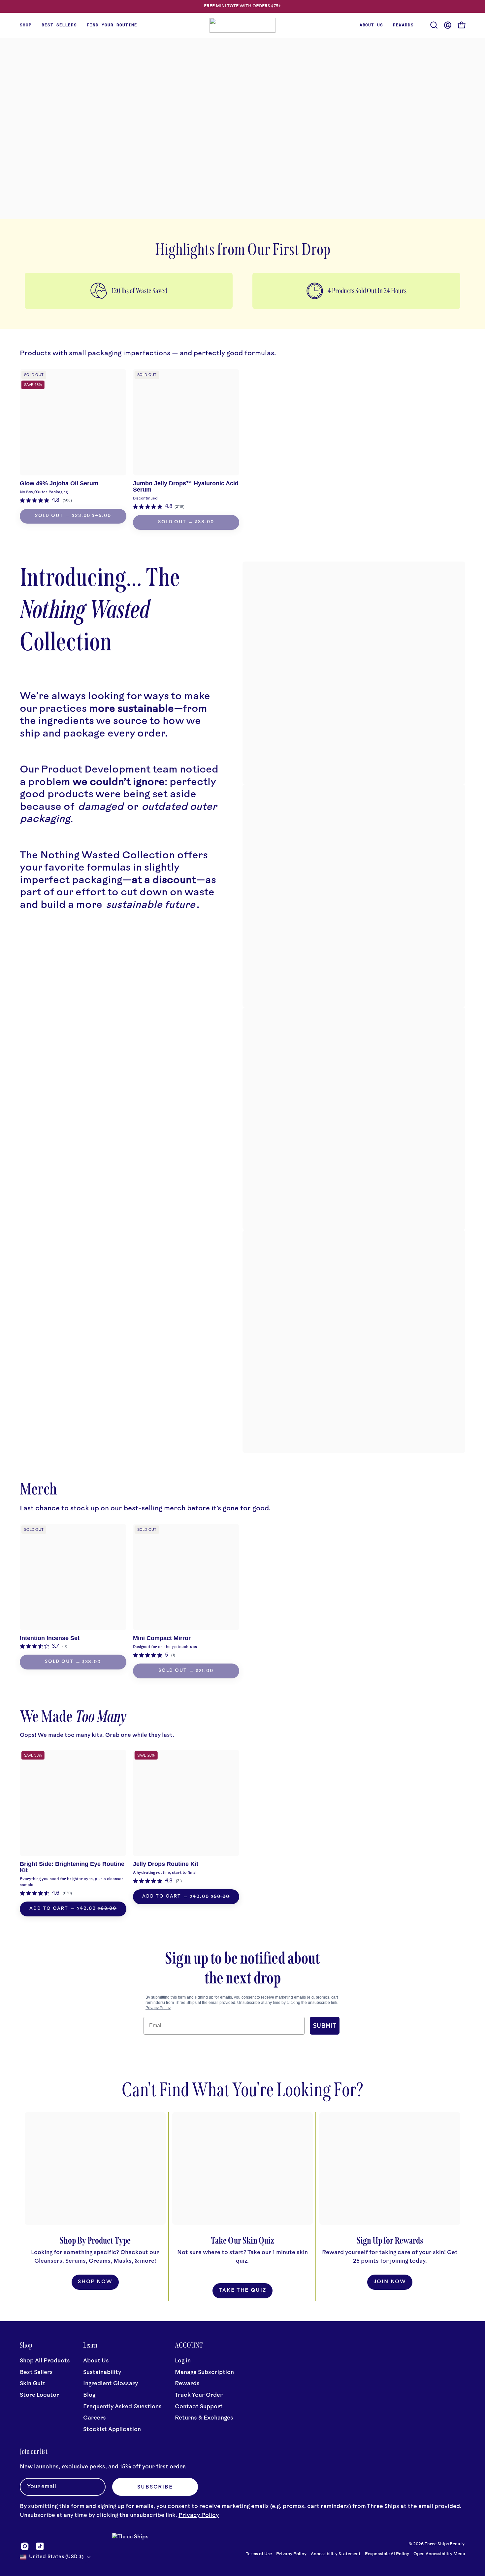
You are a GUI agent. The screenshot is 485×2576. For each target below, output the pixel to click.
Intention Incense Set (50, 1638)
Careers (95, 2418)
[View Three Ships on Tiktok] (40, 2546)
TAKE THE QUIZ (242, 2291)
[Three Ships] (242, 25)
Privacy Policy (158, 2008)
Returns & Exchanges (204, 2418)
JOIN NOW (390, 2282)
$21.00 (205, 1671)
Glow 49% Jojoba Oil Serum (59, 483)
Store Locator (39, 2395)
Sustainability (102, 2372)
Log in (183, 2361)
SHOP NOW (95, 2282)
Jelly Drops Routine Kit (166, 1864)
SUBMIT (325, 2026)
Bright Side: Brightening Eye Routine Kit (72, 1867)
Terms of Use (259, 2554)
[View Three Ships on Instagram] (25, 2546)
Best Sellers (36, 2372)
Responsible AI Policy (387, 2554)
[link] (46, 500)
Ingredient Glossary (111, 2384)
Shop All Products (45, 2361)
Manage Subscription (204, 2372)
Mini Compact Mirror (162, 1638)
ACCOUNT (189, 2345)
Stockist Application (112, 2429)
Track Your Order (199, 2395)
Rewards (187, 2384)
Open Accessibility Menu (439, 2554)
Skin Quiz (32, 2384)
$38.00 (204, 522)
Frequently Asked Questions (122, 2406)
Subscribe (155, 2487)
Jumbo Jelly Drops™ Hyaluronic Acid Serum (186, 486)
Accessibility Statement (336, 2554)
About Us (96, 2361)
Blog (89, 2395)
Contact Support (199, 2406)
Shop (26, 2345)
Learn (90, 2345)
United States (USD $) (56, 2557)
